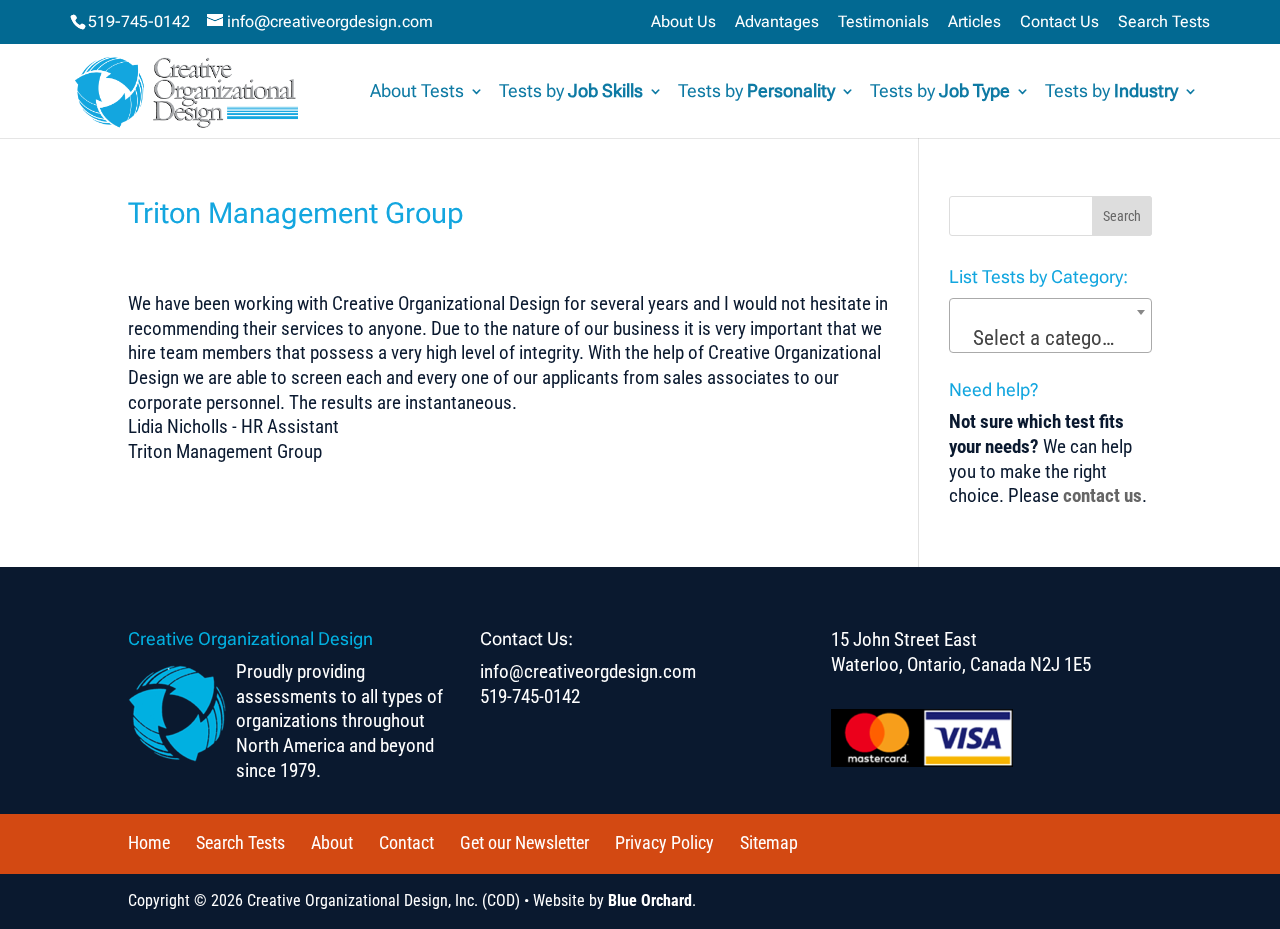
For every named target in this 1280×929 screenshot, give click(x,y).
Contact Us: (526, 638)
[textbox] (1051, 337)
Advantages (777, 22)
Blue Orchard (650, 900)
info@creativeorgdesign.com (588, 671)
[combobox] (1050, 325)
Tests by (571, 92)
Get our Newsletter (524, 842)
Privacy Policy (664, 842)
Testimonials (883, 22)
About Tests (417, 92)
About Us (683, 22)
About (332, 842)
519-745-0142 (139, 21)
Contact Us (1059, 22)
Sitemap (769, 842)
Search (1122, 216)
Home (149, 842)
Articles (974, 22)
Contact (406, 842)
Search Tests (1164, 22)
